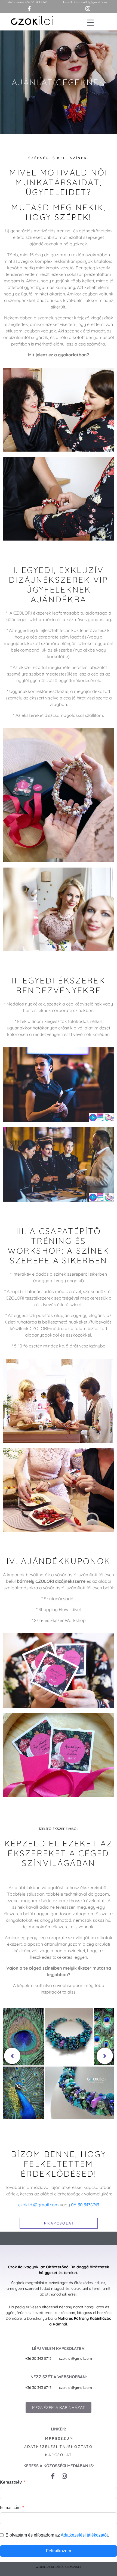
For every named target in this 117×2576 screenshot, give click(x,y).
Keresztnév (11, 2482)
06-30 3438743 (85, 2205)
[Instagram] (64, 2476)
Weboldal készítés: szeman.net (59, 2567)
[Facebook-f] (53, 2476)
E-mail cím (10, 2508)
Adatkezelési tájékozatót (84, 2535)
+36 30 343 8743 (36, 2)
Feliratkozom (59, 2551)
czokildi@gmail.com (93, 2)
